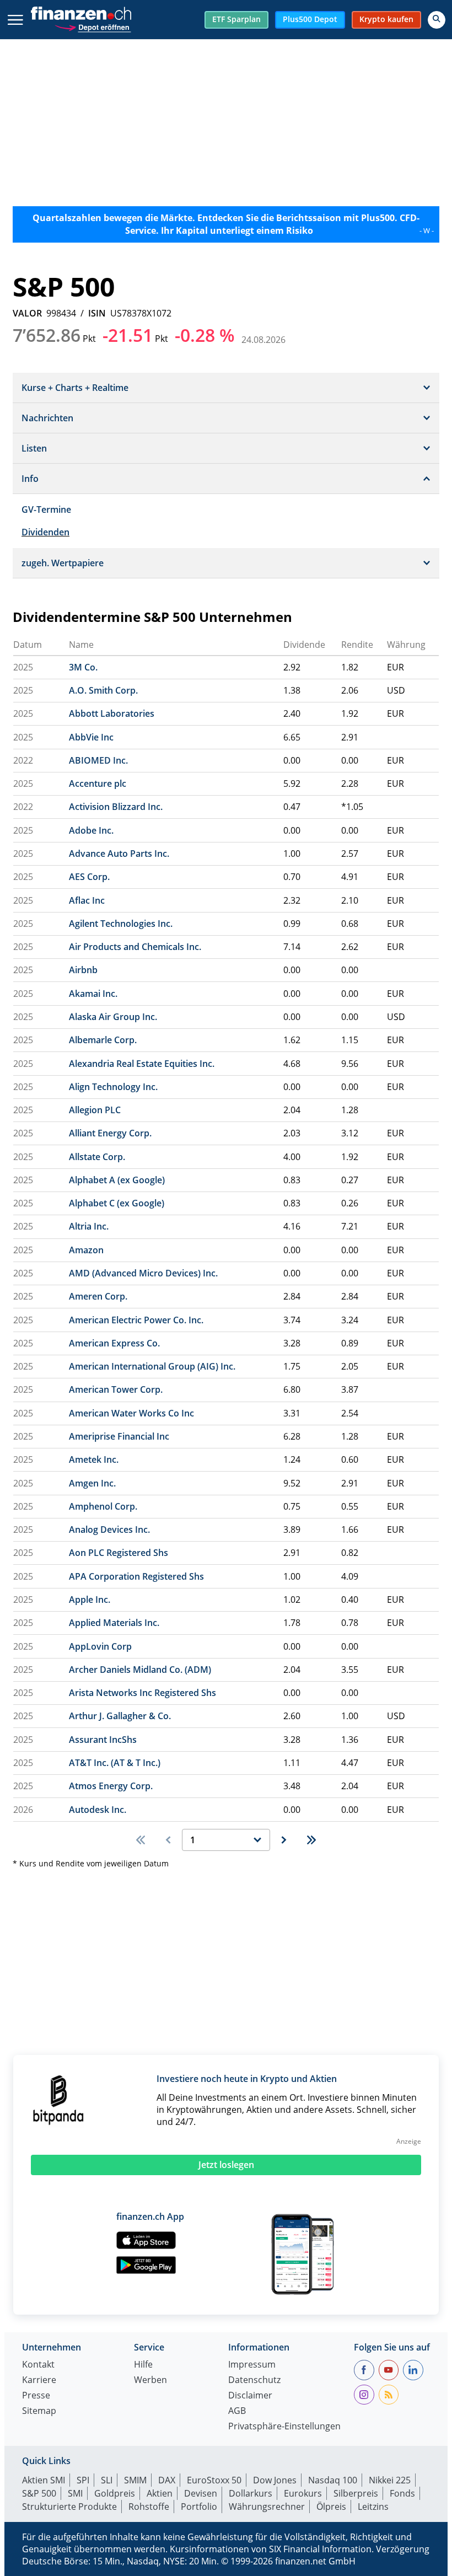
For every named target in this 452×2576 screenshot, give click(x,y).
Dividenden (45, 532)
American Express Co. (114, 1343)
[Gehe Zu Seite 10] (311, 1840)
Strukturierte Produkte (69, 2507)
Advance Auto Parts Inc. (119, 854)
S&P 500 (39, 2493)
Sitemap (39, 2411)
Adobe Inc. (91, 830)
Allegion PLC (95, 1110)
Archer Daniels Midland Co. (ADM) (140, 1670)
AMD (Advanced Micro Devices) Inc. (143, 1273)
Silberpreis (356, 2493)
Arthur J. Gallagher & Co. (120, 1716)
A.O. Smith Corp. (103, 690)
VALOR (27, 313)
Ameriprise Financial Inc (119, 1436)
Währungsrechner (267, 2507)
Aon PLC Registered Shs (119, 1553)
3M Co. (83, 667)
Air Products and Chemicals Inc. (135, 947)
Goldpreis (115, 2493)
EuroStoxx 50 (214, 2480)
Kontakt (38, 2365)
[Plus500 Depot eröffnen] (93, 26)
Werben (150, 2381)
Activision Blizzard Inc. (116, 807)
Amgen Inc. (92, 1483)
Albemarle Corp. (103, 1040)
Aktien (160, 2493)
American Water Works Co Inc (131, 1413)
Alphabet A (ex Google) (117, 1180)
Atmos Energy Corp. (111, 1786)
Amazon (86, 1250)
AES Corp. (89, 877)
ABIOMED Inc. (98, 760)
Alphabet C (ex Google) (117, 1203)
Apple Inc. (90, 1600)
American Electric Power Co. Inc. (136, 1320)
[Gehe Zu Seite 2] (284, 1840)
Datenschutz (254, 2381)
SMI (75, 2493)
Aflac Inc (87, 900)
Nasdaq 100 (333, 2480)
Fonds (402, 2493)
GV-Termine (46, 509)
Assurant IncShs (103, 1740)
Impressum (252, 2365)
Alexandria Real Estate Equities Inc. (142, 1064)
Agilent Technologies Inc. (121, 924)
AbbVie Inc (91, 737)
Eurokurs (303, 2493)
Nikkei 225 (390, 2480)
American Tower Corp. (116, 1389)
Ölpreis (331, 2507)
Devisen (201, 2493)
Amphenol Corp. (103, 1506)
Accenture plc (98, 783)
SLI (107, 2480)
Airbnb (83, 970)
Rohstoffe (149, 2507)
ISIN (97, 313)
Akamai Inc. (93, 994)
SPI (83, 2480)
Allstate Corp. (97, 1157)
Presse (36, 2396)
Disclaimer (250, 2396)
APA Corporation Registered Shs (136, 1576)
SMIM (135, 2480)
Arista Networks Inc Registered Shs (142, 1693)
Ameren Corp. (98, 1296)
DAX (167, 2480)
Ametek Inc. (94, 1459)
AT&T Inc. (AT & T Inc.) (115, 1763)
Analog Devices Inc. (109, 1529)
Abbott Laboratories (112, 713)
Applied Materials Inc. (114, 1623)
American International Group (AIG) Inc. (152, 1366)
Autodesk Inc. (98, 1810)
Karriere (39, 2381)
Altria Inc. (89, 1226)
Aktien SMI (44, 2480)
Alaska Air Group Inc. (113, 1017)
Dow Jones (275, 2480)
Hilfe (143, 2365)
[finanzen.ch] (81, 13)
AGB (237, 2411)
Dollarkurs (251, 2493)
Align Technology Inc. (113, 1087)
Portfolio (199, 2507)
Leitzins (373, 2507)
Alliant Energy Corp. (110, 1133)
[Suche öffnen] (437, 20)
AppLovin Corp (100, 1646)
